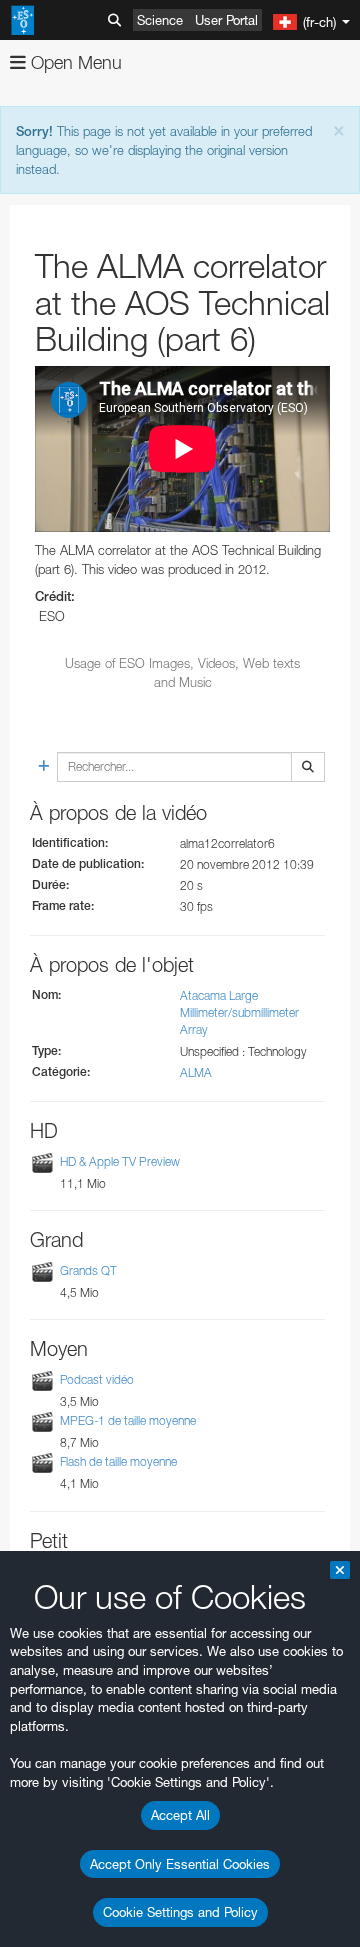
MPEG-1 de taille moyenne (128, 1420)
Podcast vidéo (97, 1379)
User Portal (226, 20)
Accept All (180, 1815)
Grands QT (88, 1270)
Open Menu (74, 62)
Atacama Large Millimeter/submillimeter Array (239, 1012)
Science (160, 20)
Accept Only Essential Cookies (180, 1864)
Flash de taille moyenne (118, 1462)
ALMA (196, 1072)
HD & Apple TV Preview (120, 1161)
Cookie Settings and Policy (180, 1912)
